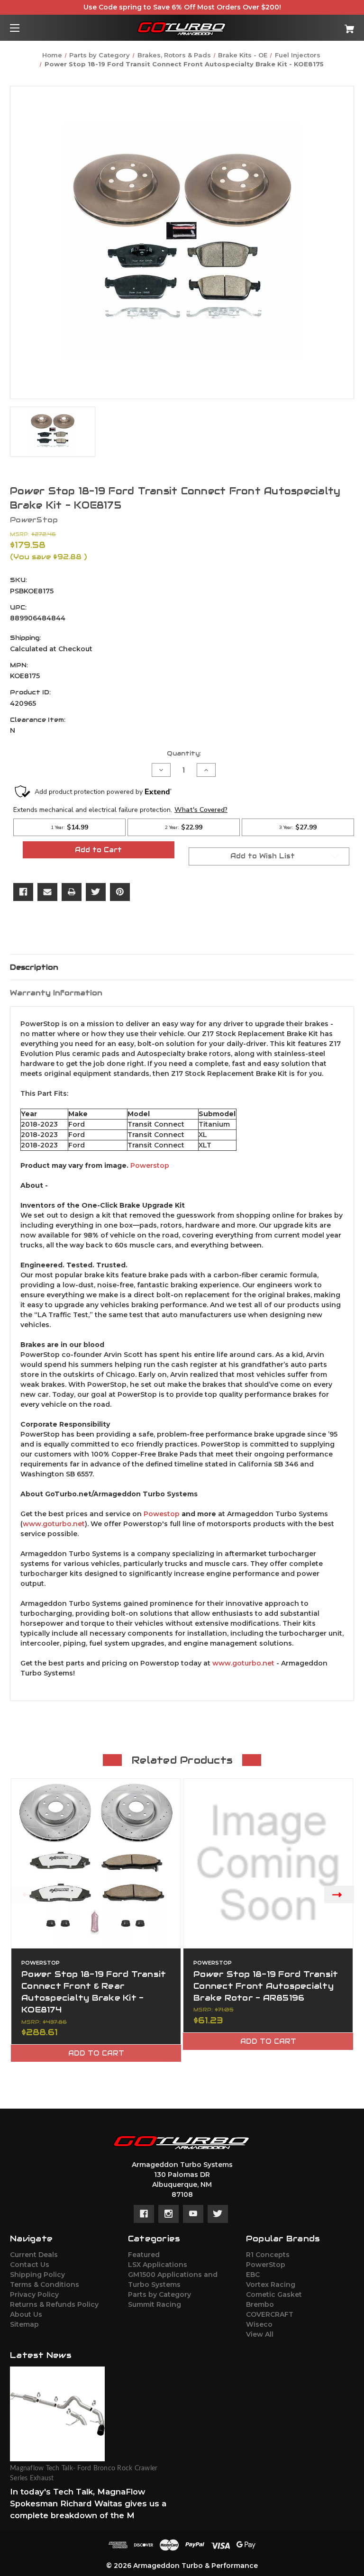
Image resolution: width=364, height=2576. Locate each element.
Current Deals (34, 2255)
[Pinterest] (120, 892)
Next (339, 1894)
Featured (144, 2255)
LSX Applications (158, 2265)
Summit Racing (155, 2304)
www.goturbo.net (54, 1524)
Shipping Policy (37, 2275)
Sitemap (24, 2324)
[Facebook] (23, 892)
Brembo (260, 2304)
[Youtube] (193, 2214)
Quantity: (184, 753)
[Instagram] (168, 2214)
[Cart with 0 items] (320, 25)
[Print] (72, 892)
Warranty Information (56, 993)
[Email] (47, 892)
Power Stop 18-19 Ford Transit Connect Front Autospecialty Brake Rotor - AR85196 (266, 1986)
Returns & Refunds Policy (54, 2304)
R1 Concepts (268, 2255)
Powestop (162, 1514)
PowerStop (266, 2265)
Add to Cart (96, 2053)
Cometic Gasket (274, 2294)
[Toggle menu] (23, 28)
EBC (253, 2275)
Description (34, 967)
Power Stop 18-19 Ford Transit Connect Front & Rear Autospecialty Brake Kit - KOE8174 (94, 1992)
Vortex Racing (271, 2285)
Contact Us (30, 2265)
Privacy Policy (34, 2294)
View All (260, 2334)
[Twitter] (96, 892)
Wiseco (259, 2324)
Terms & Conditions (45, 2285)
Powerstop (150, 1165)
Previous (25, 1894)
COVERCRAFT (270, 2314)
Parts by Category (159, 2294)
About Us (26, 2314)
